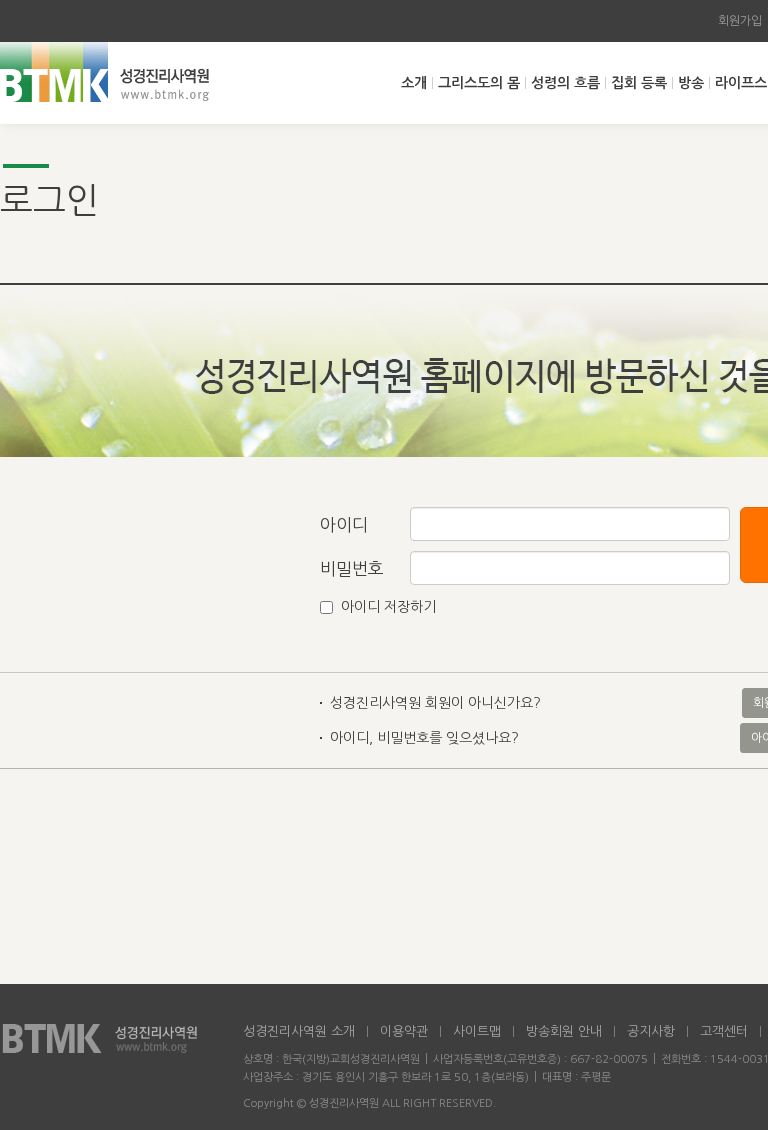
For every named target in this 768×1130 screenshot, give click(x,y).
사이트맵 (477, 1031)
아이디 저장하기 (388, 607)
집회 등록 (639, 83)
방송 (691, 83)
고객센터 (724, 1031)
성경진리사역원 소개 (299, 1031)
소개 (414, 83)
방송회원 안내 (564, 1031)
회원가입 (740, 21)
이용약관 (404, 1031)
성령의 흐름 (565, 83)
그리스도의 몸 (479, 83)
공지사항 (651, 1031)
